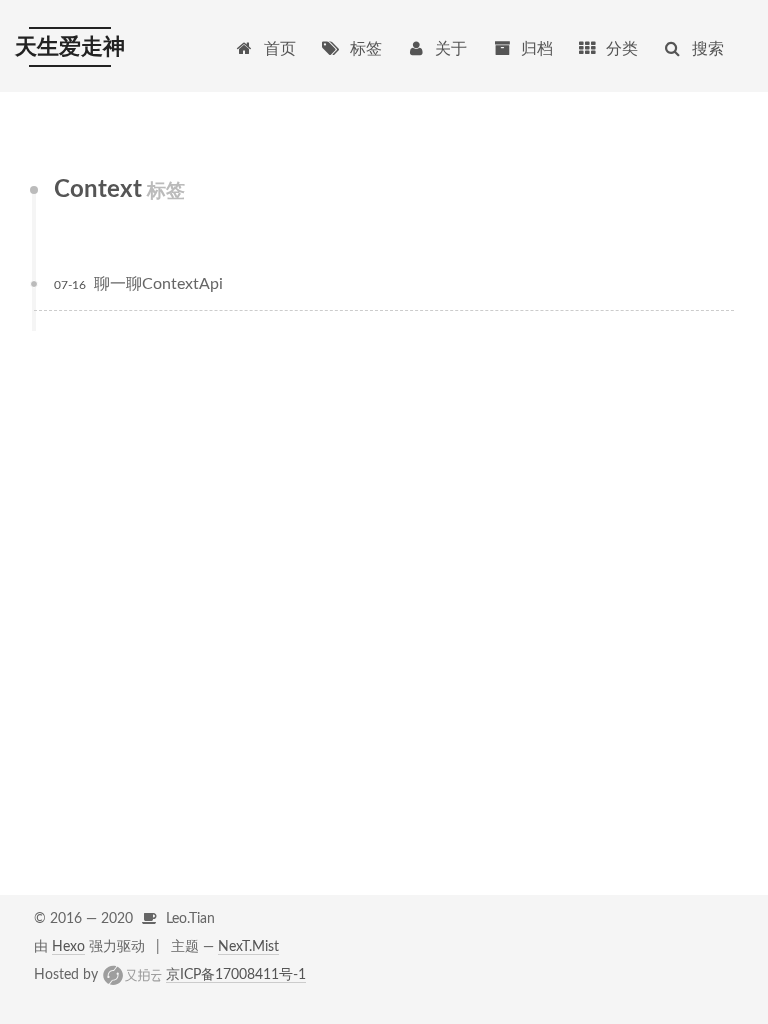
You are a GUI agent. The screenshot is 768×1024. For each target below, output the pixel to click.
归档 (537, 49)
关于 (451, 49)
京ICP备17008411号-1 (236, 975)
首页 (280, 49)
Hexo (68, 947)
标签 (366, 49)
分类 (622, 49)
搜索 (708, 49)
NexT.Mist (248, 947)
